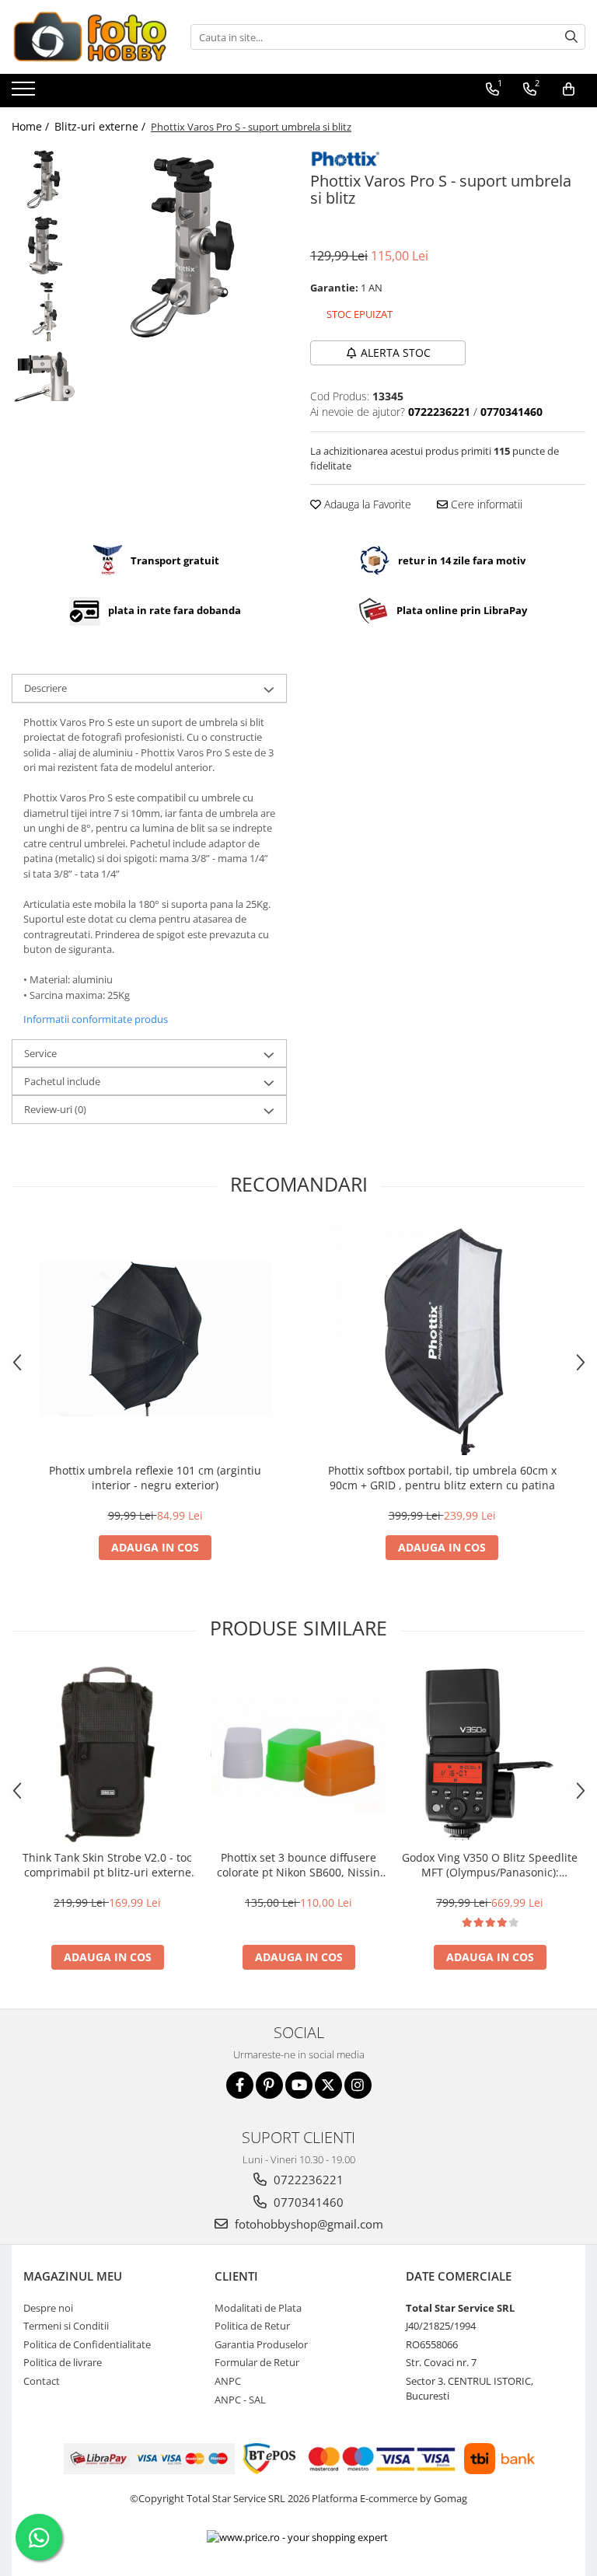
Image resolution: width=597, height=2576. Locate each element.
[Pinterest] (269, 2085)
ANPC (228, 2381)
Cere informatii (485, 504)
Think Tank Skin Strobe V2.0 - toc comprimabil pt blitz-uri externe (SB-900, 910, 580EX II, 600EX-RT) (107, 1865)
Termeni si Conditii (66, 2326)
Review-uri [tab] (55, 1109)
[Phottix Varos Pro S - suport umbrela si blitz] (186, 247)
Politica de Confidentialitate (87, 2344)
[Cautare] (571, 37)
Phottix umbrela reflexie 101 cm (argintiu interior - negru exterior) (155, 1478)
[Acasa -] (89, 37)
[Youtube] (299, 2085)
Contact (42, 2381)
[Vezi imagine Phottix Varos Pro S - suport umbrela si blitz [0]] (45, 179)
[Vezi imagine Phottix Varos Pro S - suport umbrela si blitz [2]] (45, 311)
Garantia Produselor (261, 2344)
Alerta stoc (396, 353)
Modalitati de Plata (258, 2308)
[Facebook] (240, 2085)
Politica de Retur (252, 2326)
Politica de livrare (63, 2362)
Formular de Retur (257, 2362)
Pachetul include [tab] (62, 1081)
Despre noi (48, 2308)
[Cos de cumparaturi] (569, 89)
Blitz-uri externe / (101, 126)
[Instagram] (358, 2085)
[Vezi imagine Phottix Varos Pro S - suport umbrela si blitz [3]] (45, 377)
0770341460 (307, 2202)
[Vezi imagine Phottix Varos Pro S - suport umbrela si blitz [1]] (45, 245)
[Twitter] (328, 2085)
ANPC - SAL (240, 2400)
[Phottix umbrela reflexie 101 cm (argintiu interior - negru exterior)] (155, 1339)
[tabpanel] (186, 247)
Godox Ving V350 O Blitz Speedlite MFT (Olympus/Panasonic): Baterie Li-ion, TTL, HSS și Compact (490, 1865)
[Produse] (25, 93)
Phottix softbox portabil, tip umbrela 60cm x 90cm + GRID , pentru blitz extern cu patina (442, 1478)
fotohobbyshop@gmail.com (307, 2224)
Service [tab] (40, 1053)
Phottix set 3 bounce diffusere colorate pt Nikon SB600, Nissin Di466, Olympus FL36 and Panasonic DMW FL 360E (298, 1865)
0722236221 (307, 2180)
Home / (32, 126)
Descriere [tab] (45, 688)
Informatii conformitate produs (96, 1019)
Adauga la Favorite (366, 504)
